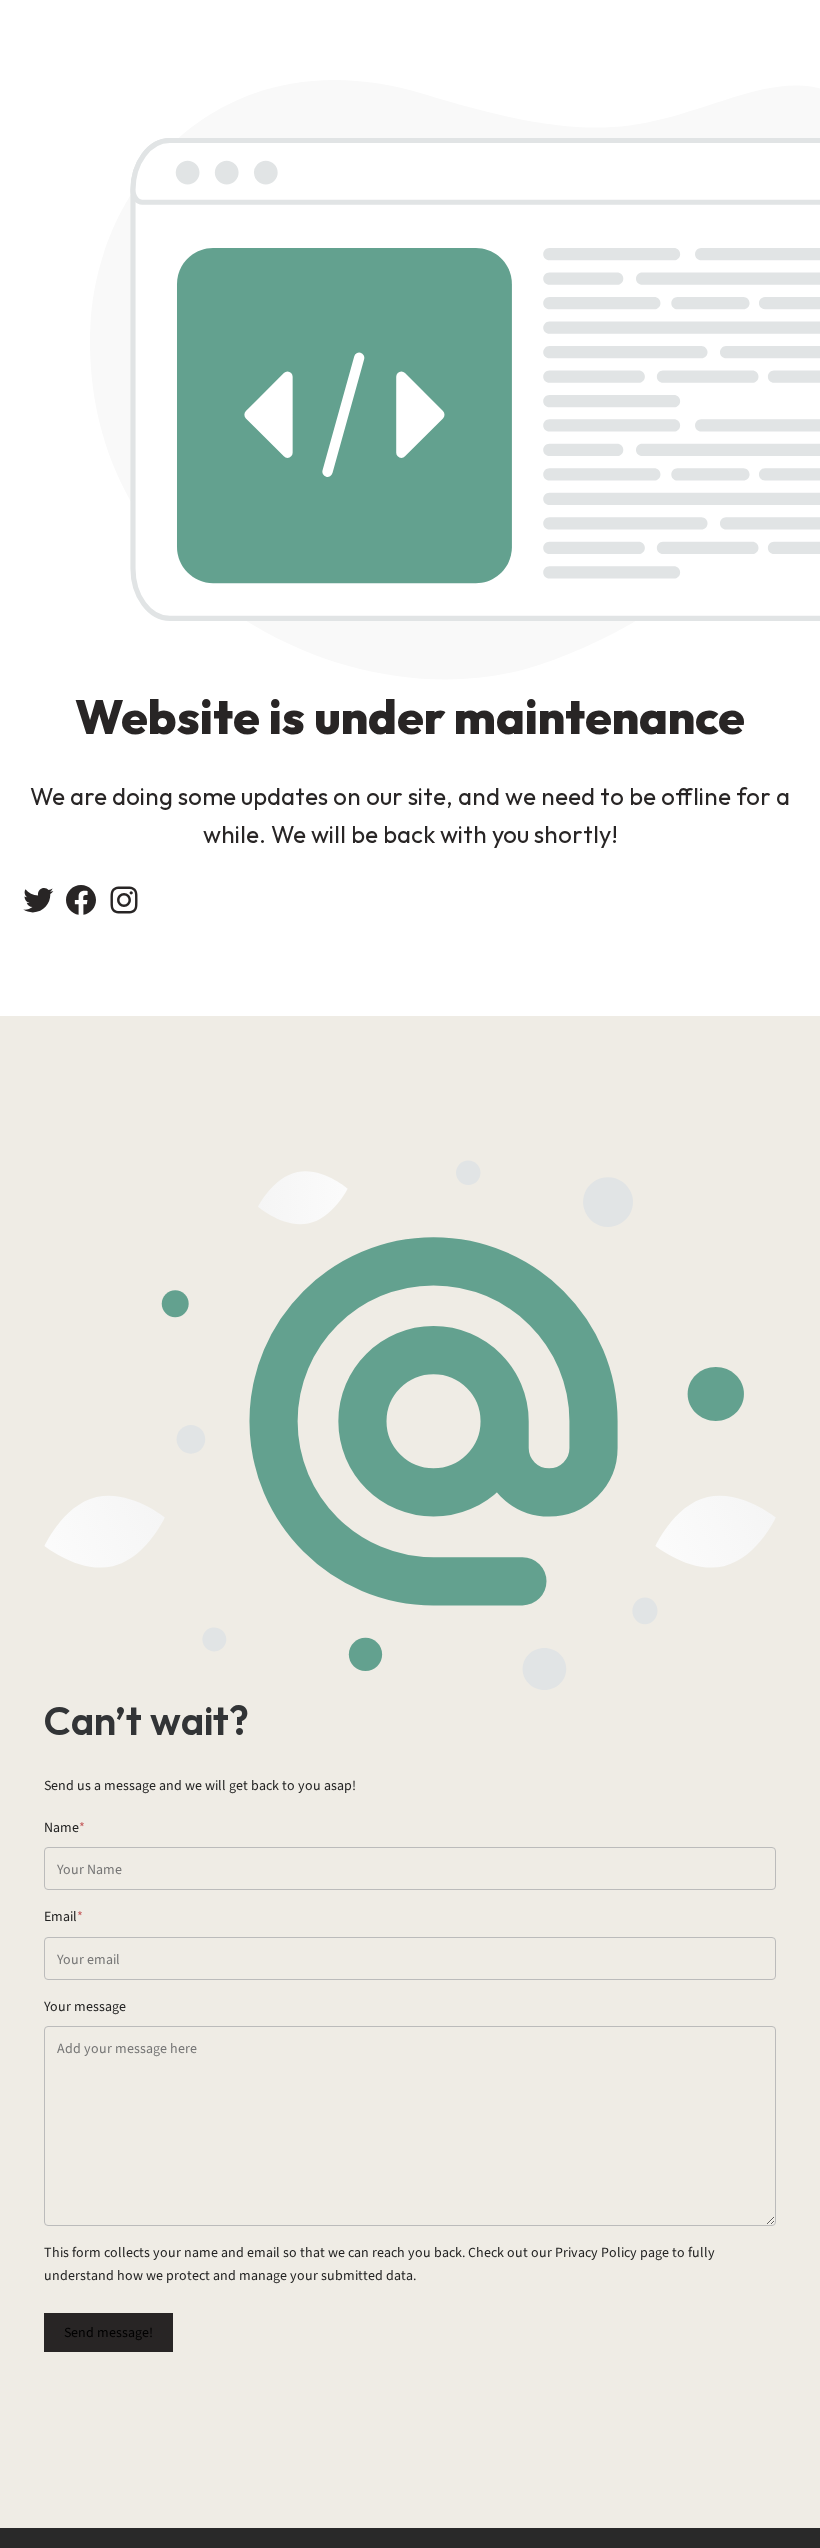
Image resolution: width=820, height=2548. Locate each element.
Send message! (108, 2332)
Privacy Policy (596, 2252)
